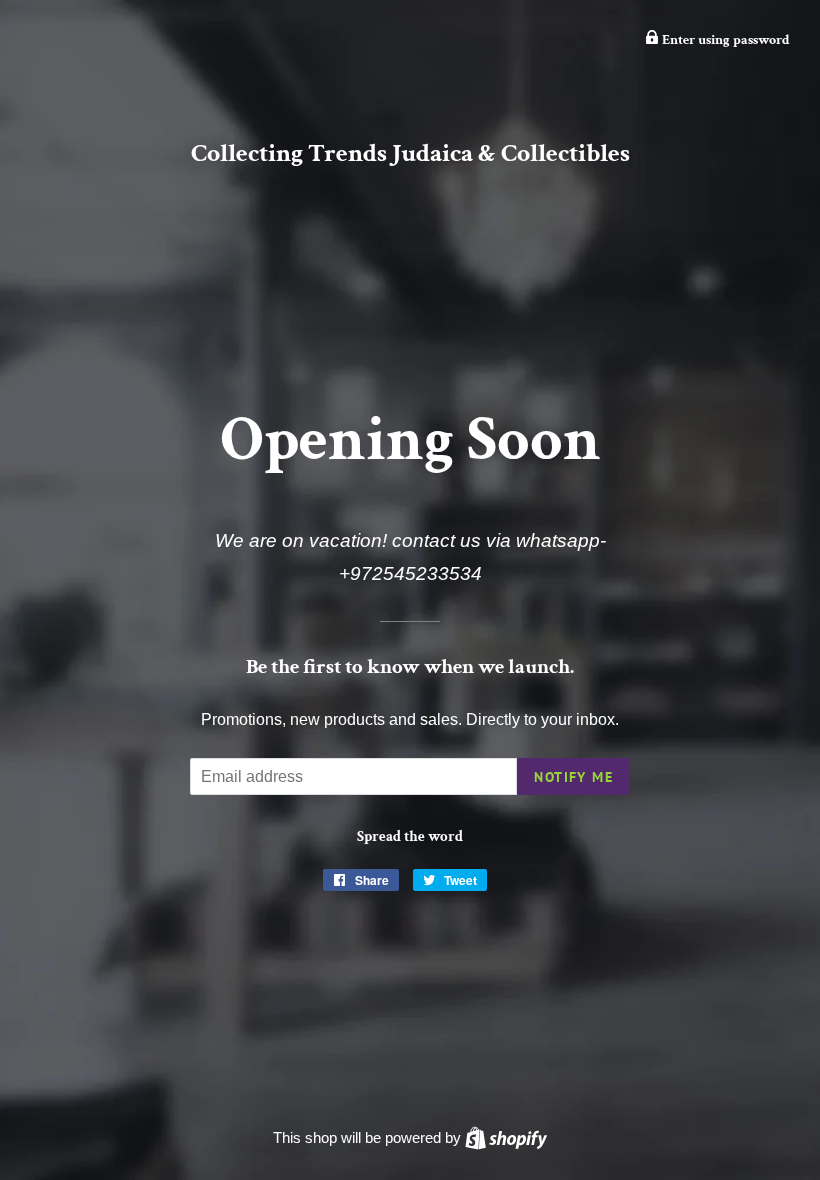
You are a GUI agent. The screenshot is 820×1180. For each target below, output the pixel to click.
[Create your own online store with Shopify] (506, 1137)
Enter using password (724, 40)
